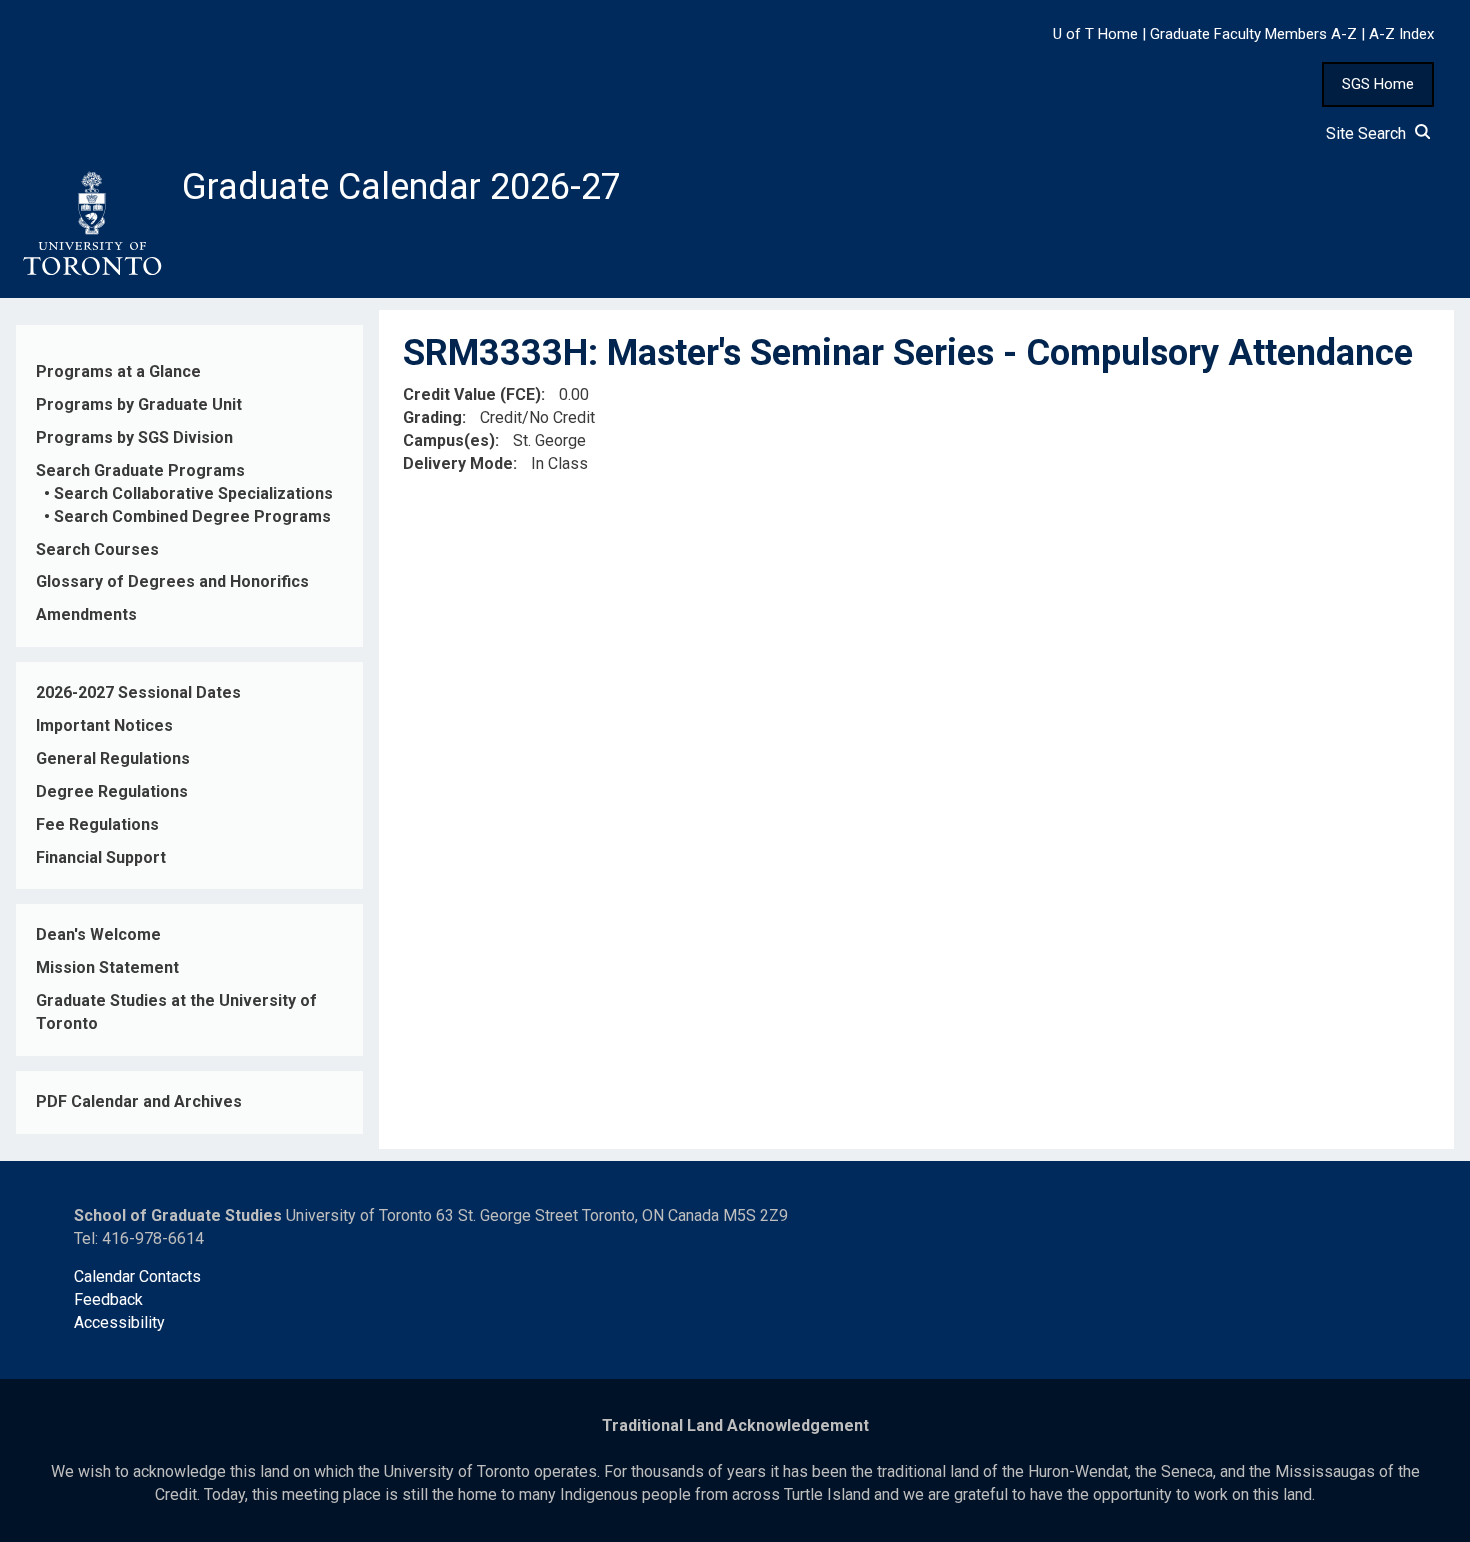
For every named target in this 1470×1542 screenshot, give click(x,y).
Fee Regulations (97, 824)
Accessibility (119, 1322)
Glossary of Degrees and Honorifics (172, 581)
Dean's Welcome (98, 934)
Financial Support (101, 857)
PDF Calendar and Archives (139, 1101)
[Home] (91, 224)
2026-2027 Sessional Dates (138, 692)
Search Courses (97, 549)
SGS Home (1378, 84)
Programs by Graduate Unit (139, 404)
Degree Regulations (112, 791)
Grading (432, 417)
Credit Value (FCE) (472, 394)
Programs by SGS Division (134, 437)
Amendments (86, 614)
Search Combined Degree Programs (192, 516)
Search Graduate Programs (140, 470)
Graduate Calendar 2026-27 (401, 187)
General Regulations (113, 758)
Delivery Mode (458, 463)
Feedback (108, 1299)
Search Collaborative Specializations (193, 493)
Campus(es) (449, 440)
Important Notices (104, 725)
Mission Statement (107, 967)
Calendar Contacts (137, 1276)
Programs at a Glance (118, 371)
